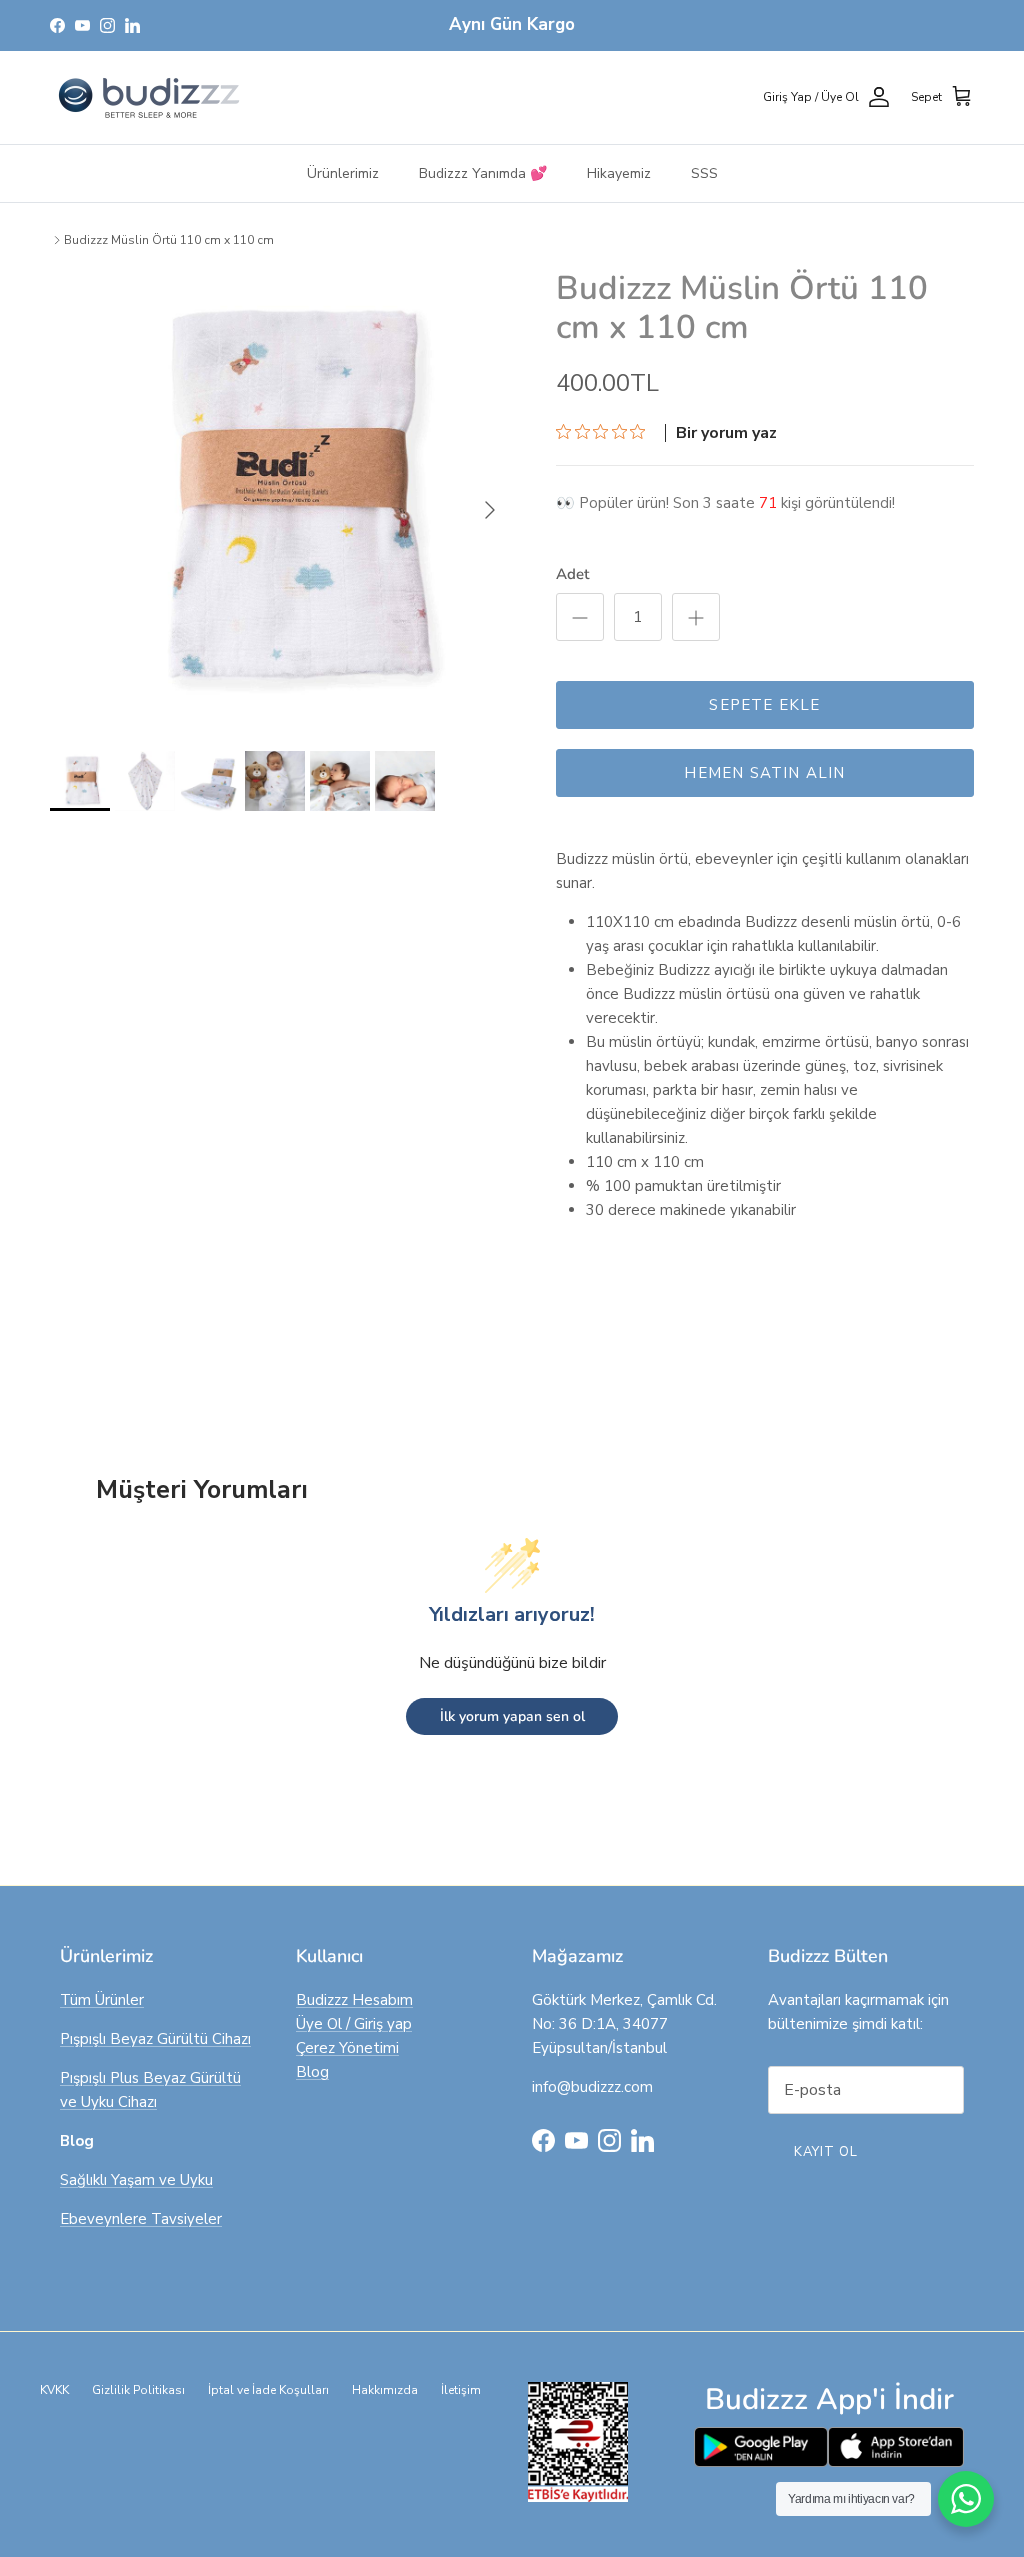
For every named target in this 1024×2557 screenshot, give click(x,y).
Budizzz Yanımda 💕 (483, 173)
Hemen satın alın (764, 773)
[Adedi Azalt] (580, 617)
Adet (572, 574)
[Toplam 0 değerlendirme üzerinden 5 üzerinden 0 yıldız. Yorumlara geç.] (605, 431)
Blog (312, 2072)
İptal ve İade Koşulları (268, 2390)
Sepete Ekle (764, 705)
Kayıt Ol (826, 2152)
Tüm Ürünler (102, 2000)
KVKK (54, 2390)
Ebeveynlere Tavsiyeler (141, 2219)
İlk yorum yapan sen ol (512, 1716)
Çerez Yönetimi (347, 2048)
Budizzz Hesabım (354, 2000)
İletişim (461, 2390)
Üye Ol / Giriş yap (354, 2024)
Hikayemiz (619, 173)
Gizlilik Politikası (138, 2390)
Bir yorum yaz (726, 433)
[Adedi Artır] (696, 617)
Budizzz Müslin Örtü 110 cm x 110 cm (169, 240)
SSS (704, 173)
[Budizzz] (150, 97)
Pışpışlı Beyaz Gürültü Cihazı (155, 2039)
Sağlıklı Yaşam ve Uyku (136, 2180)
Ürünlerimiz (343, 173)
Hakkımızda (385, 2390)
